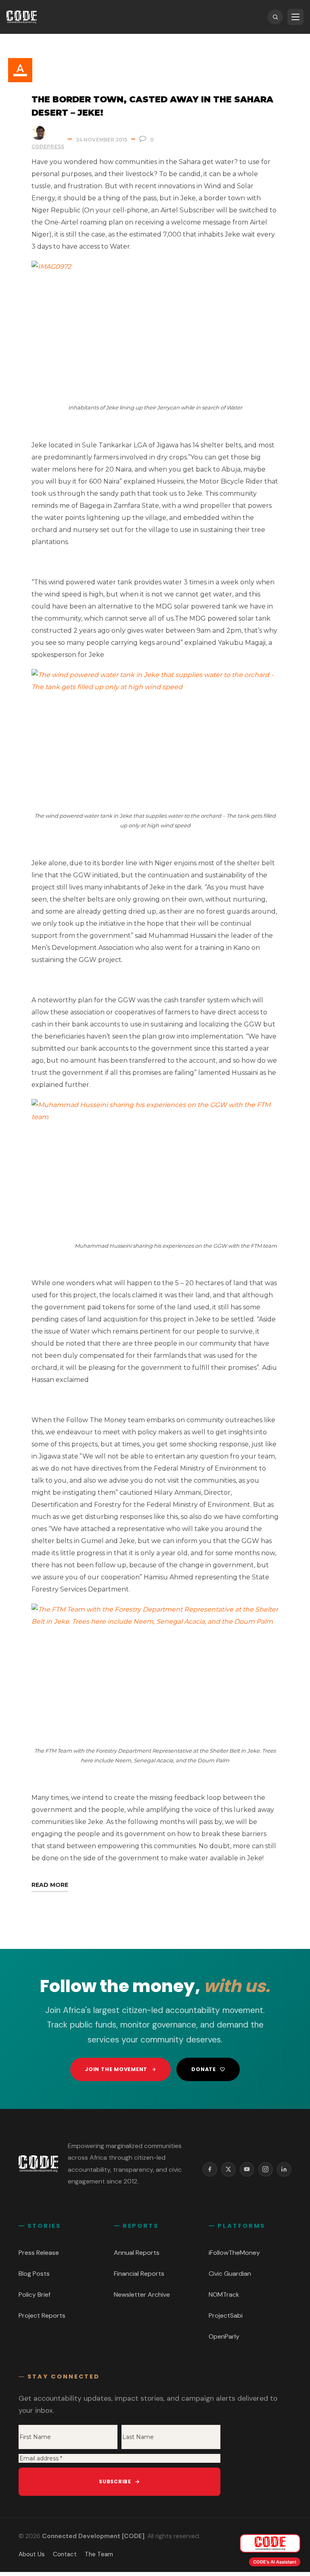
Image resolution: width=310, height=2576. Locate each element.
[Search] (275, 17)
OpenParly (224, 2336)
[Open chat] (270, 2543)
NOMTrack (224, 2295)
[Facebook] (210, 2169)
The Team (99, 2554)
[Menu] (295, 17)
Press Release (39, 2253)
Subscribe (115, 2481)
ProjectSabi (226, 2315)
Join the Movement (116, 2069)
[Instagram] (266, 2169)
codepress (48, 146)
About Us (32, 2554)
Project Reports (42, 2315)
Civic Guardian (230, 2274)
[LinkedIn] (284, 2169)
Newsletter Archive (142, 2295)
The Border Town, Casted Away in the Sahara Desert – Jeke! (152, 106)
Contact (65, 2554)
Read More (50, 1885)
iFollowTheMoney (234, 2253)
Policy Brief (35, 2295)
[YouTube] (247, 2169)
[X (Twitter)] (228, 2169)
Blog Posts (34, 2274)
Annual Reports (137, 2253)
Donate (204, 2069)
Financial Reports (139, 2274)
